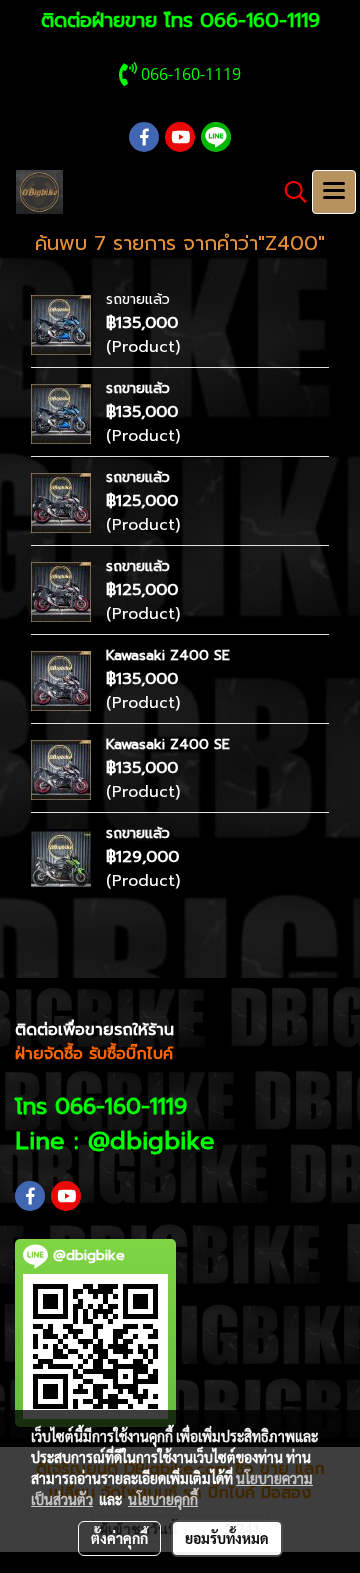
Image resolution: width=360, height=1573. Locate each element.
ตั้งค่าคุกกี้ (119, 1538)
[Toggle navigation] (334, 192)
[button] (289, 192)
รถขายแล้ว (138, 299)
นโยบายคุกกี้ (163, 1499)
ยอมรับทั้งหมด (227, 1538)
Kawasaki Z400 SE (168, 655)
